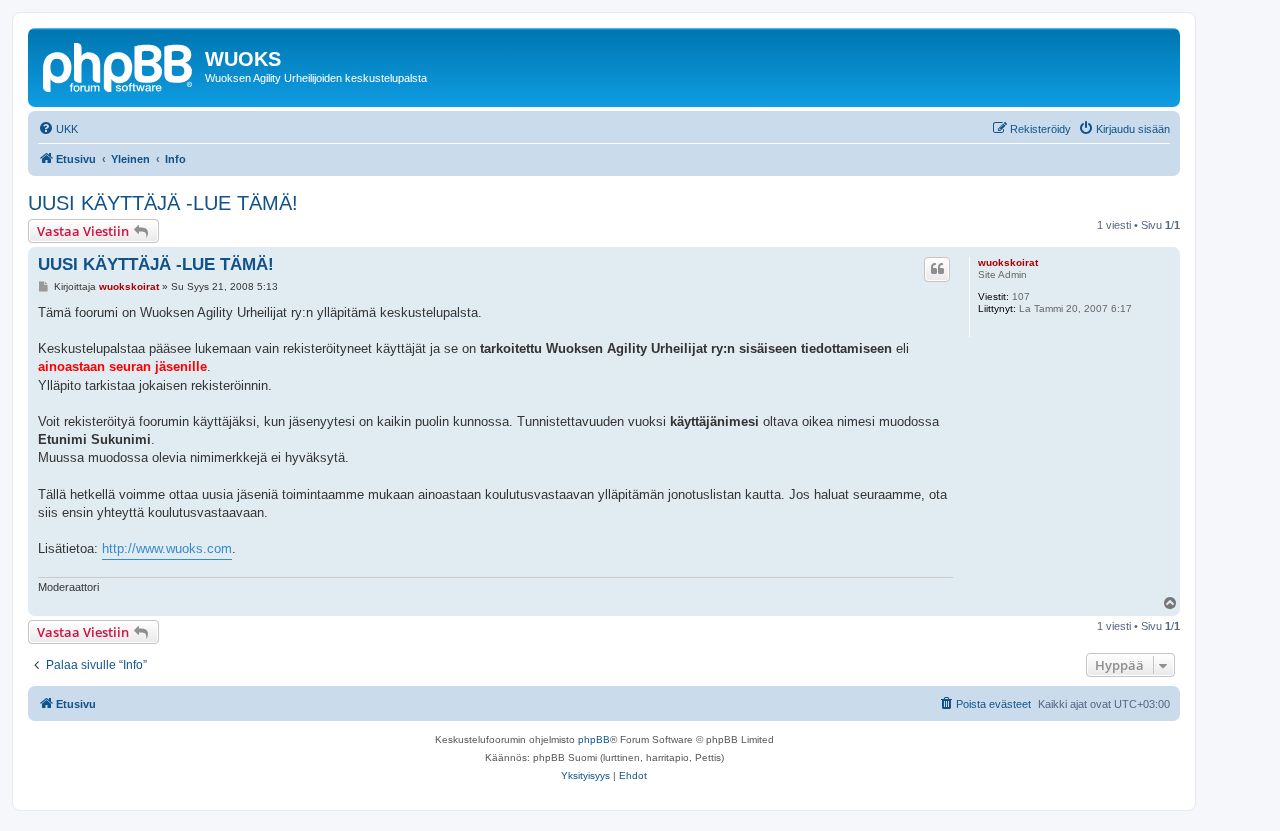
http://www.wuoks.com (167, 548)
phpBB (594, 739)
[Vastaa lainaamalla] (937, 269)
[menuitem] (58, 129)
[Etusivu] (119, 65)
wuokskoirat (1008, 262)
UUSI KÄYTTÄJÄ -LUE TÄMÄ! (163, 203)
